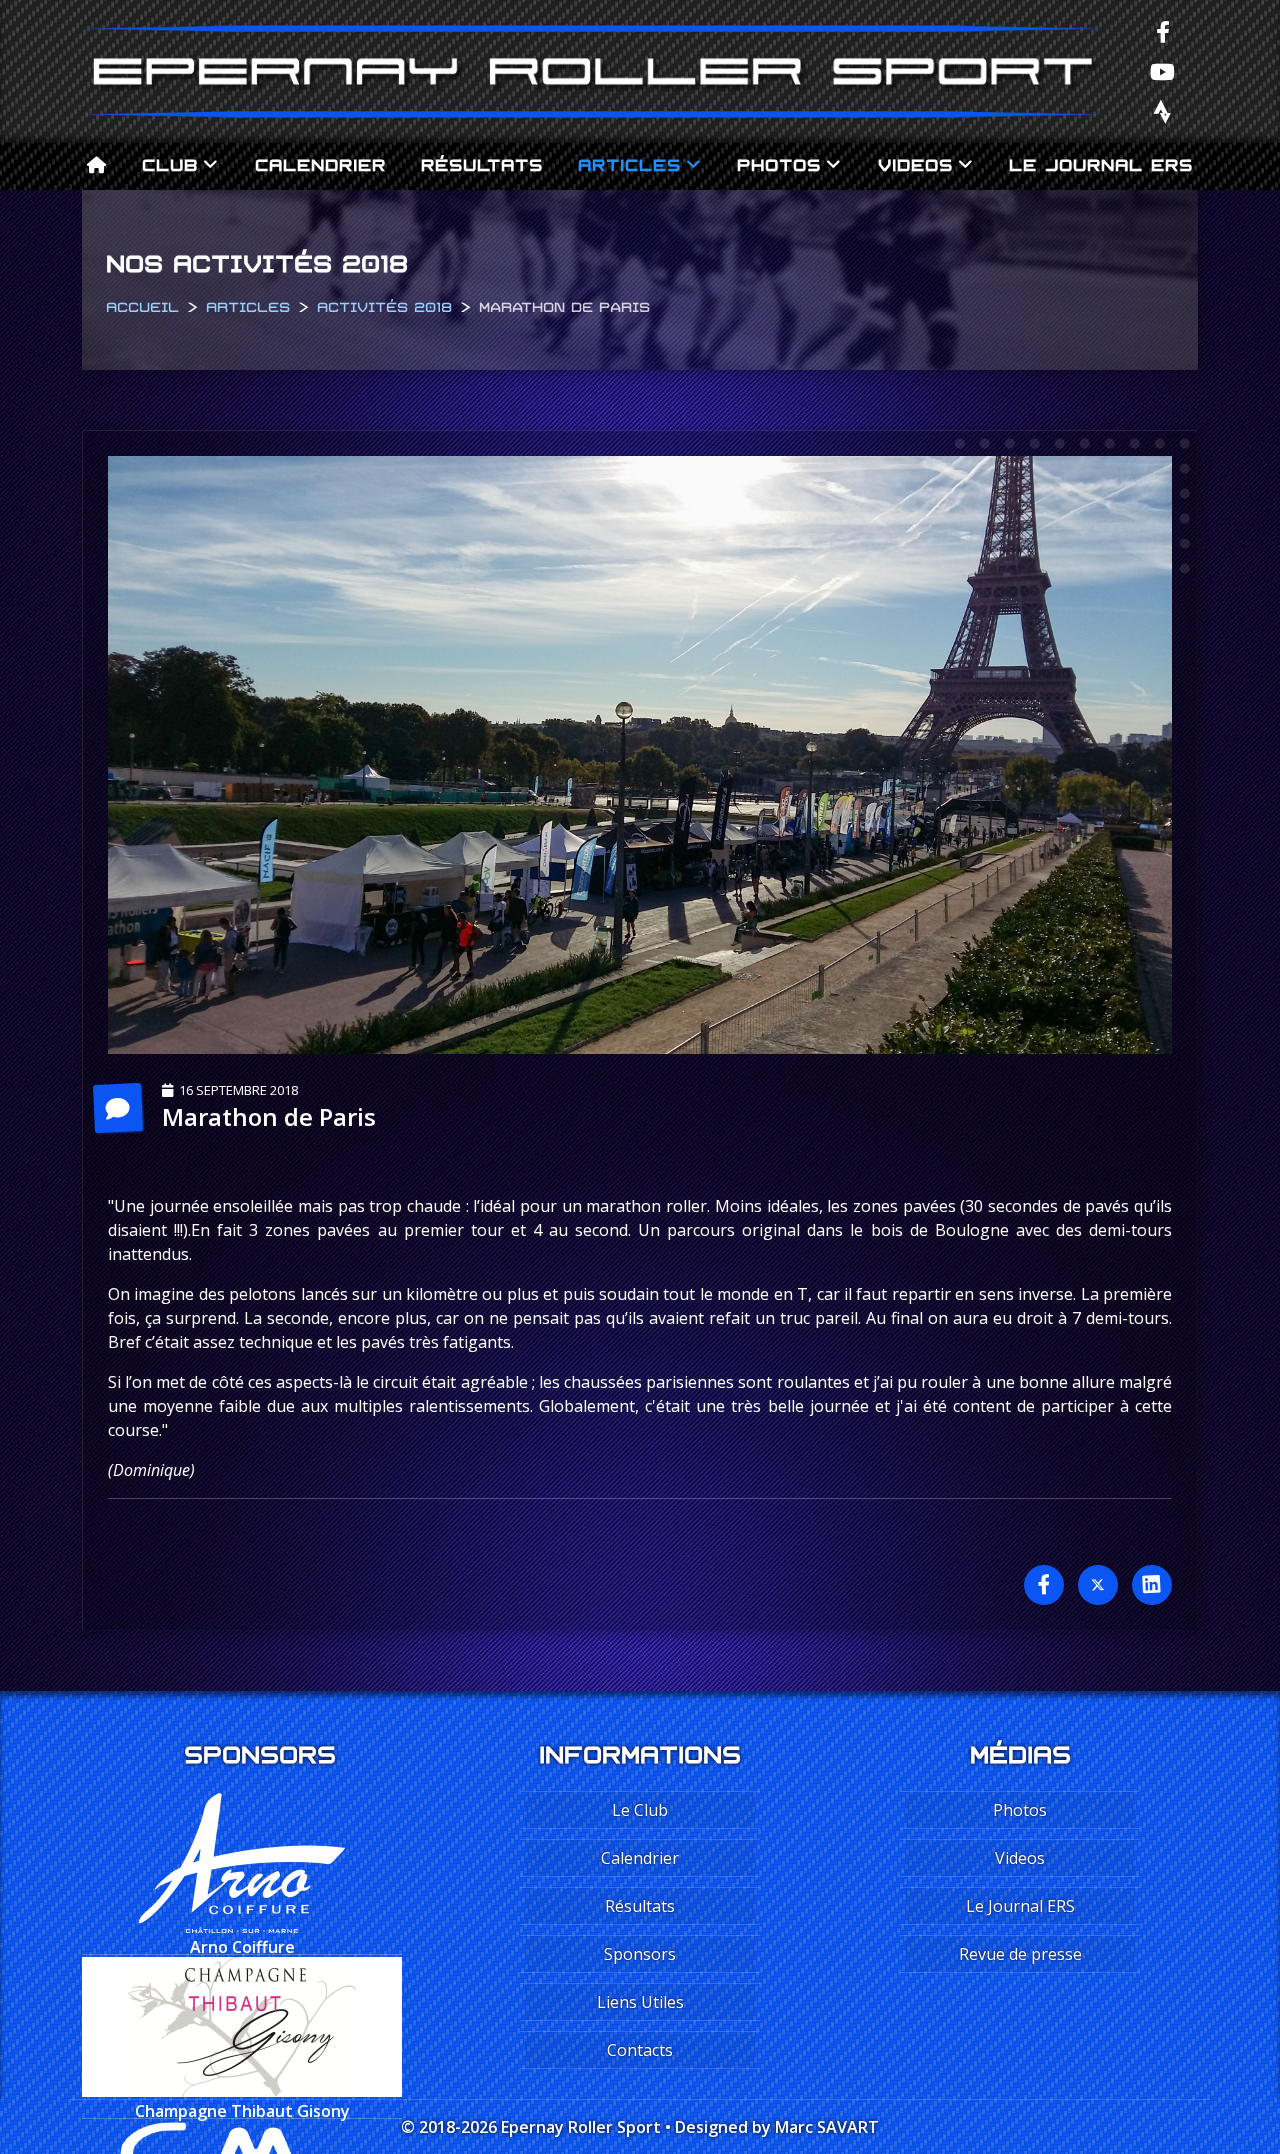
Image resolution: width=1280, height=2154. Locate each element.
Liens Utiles (640, 2002)
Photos (779, 162)
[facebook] (1163, 31)
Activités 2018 (384, 305)
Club (170, 162)
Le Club (640, 1810)
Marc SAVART (827, 2127)
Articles (629, 162)
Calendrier (320, 162)
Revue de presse (1020, 1954)
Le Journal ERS (1101, 162)
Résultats (482, 162)
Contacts (640, 2050)
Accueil (142, 305)
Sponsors (640, 1954)
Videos (915, 162)
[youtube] (1163, 71)
